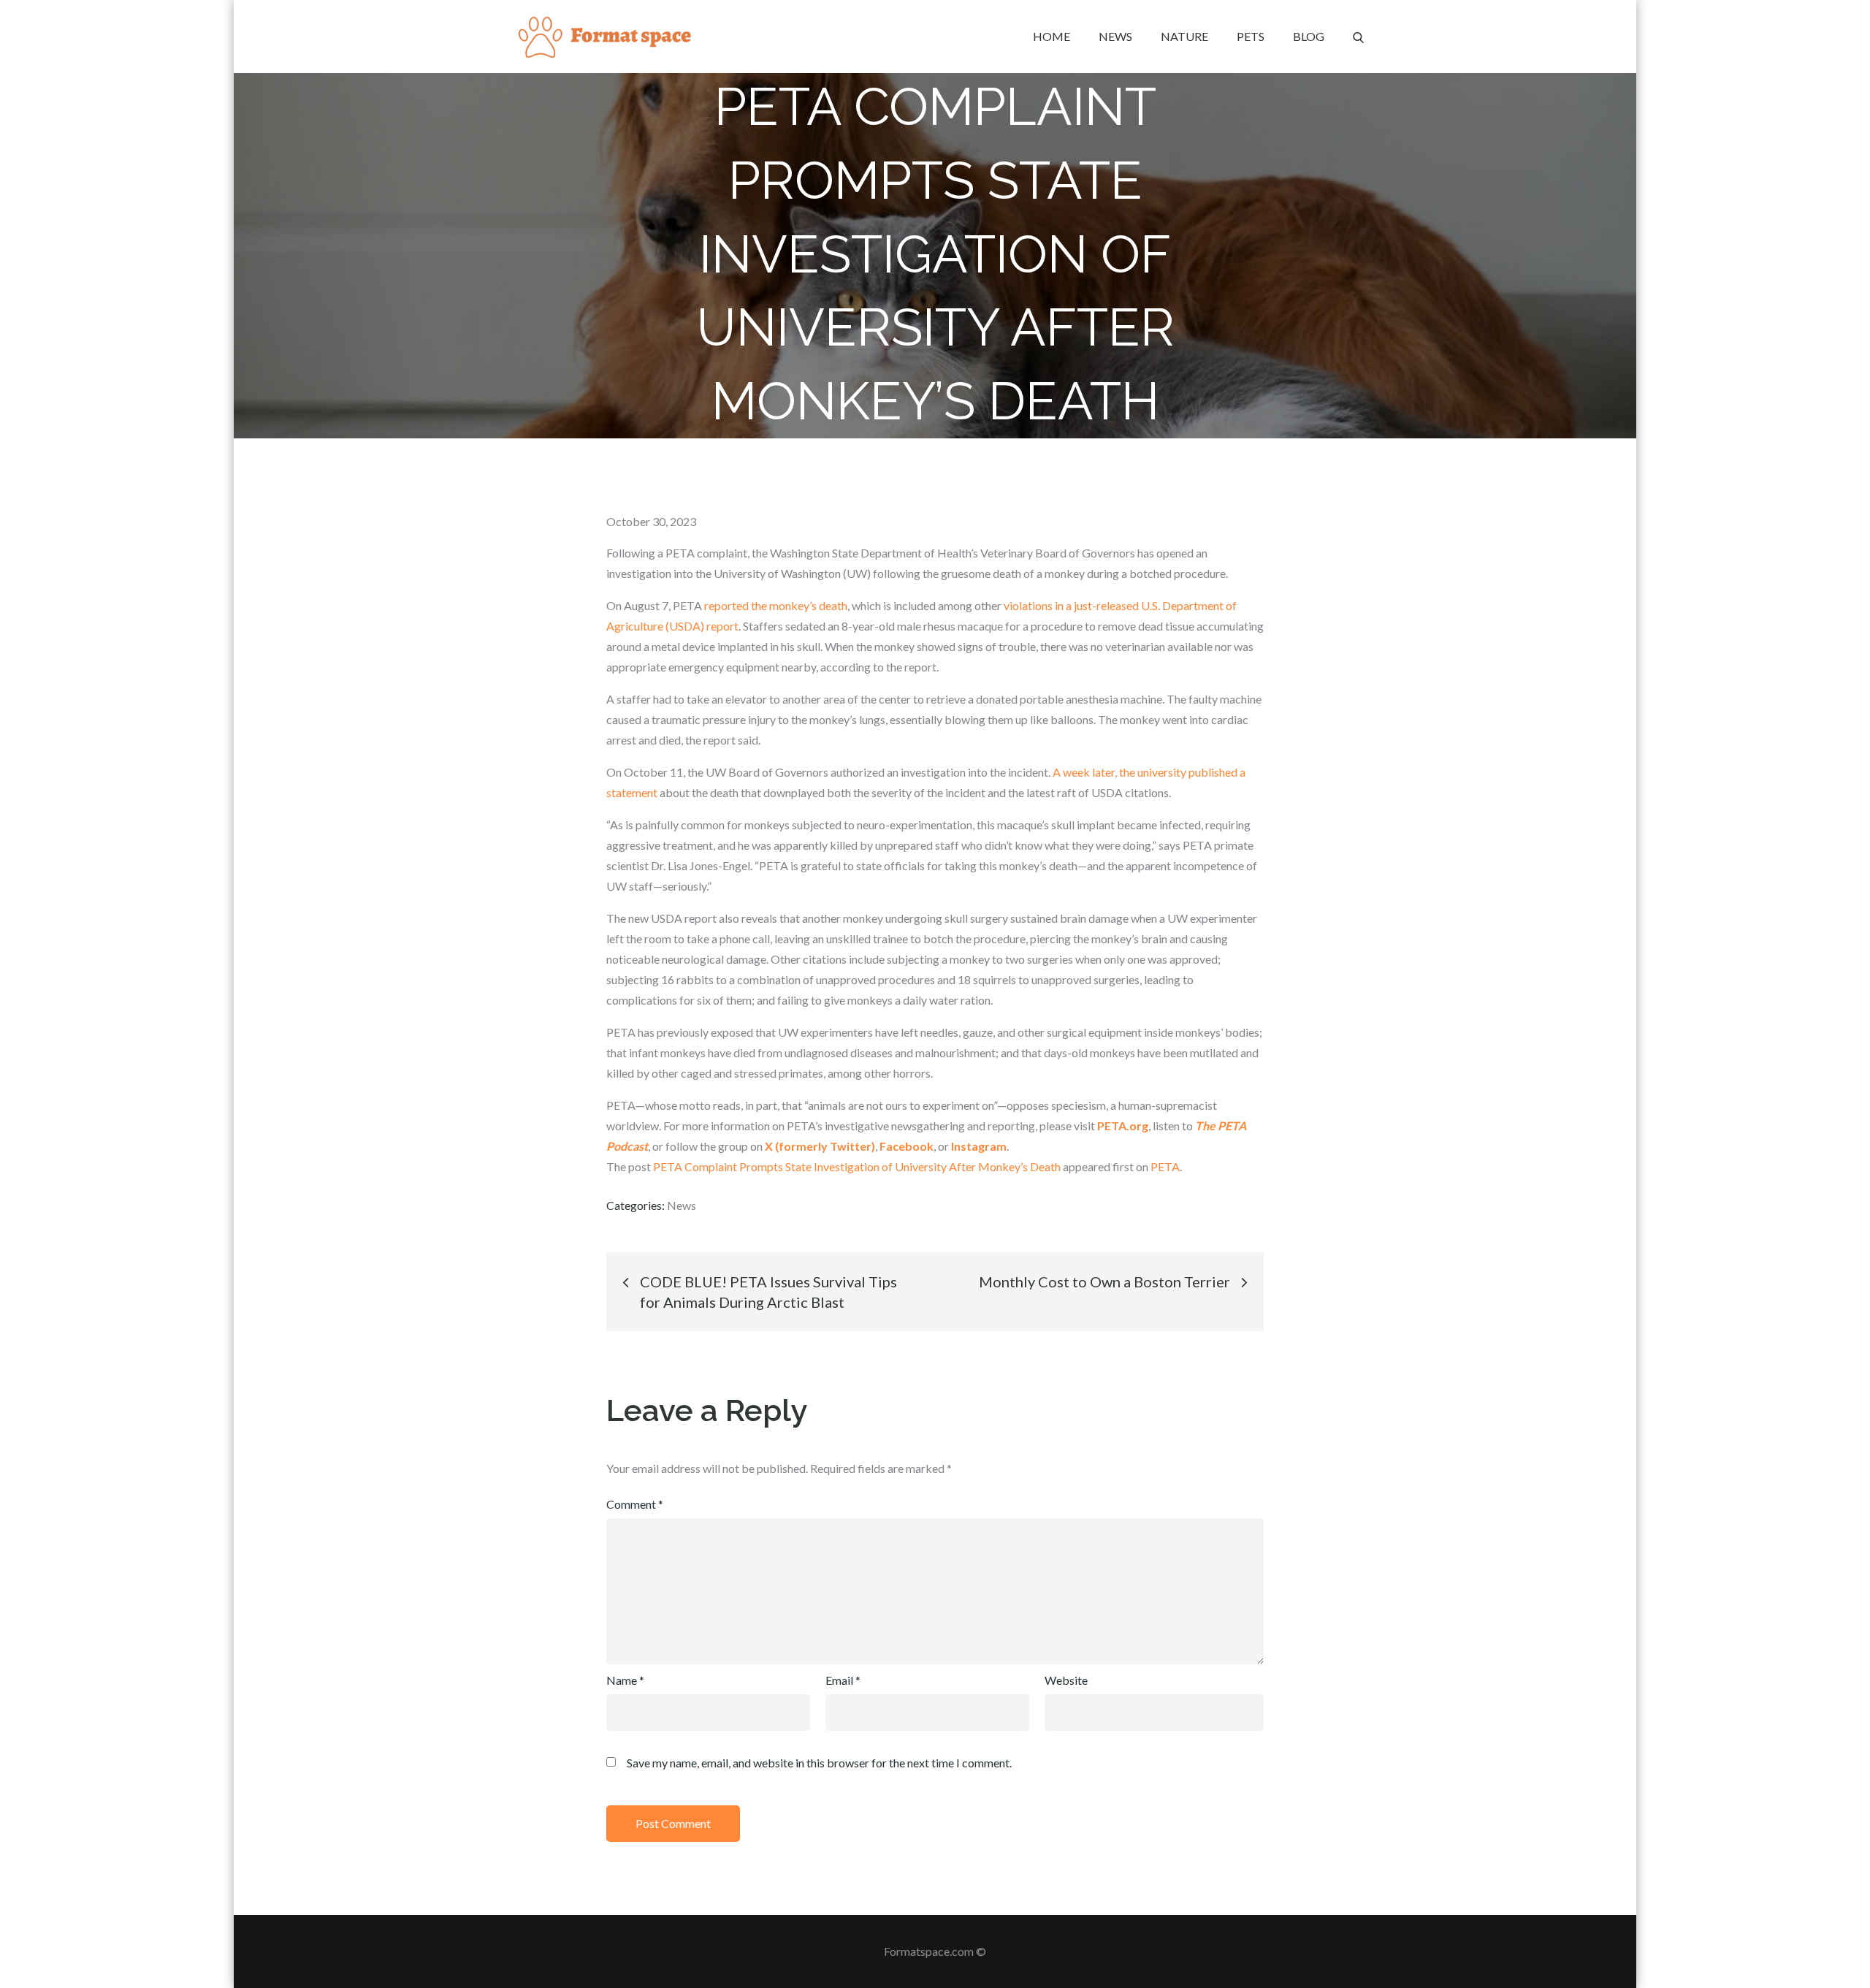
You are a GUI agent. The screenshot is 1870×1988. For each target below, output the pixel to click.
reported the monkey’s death (776, 605)
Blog (1309, 36)
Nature (1184, 36)
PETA (1165, 1166)
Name (625, 1680)
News (1115, 36)
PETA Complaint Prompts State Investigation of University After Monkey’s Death (857, 1166)
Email (843, 1680)
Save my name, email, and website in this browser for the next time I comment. (819, 1763)
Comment (635, 1504)
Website (1066, 1680)
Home (1052, 36)
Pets (1251, 36)
